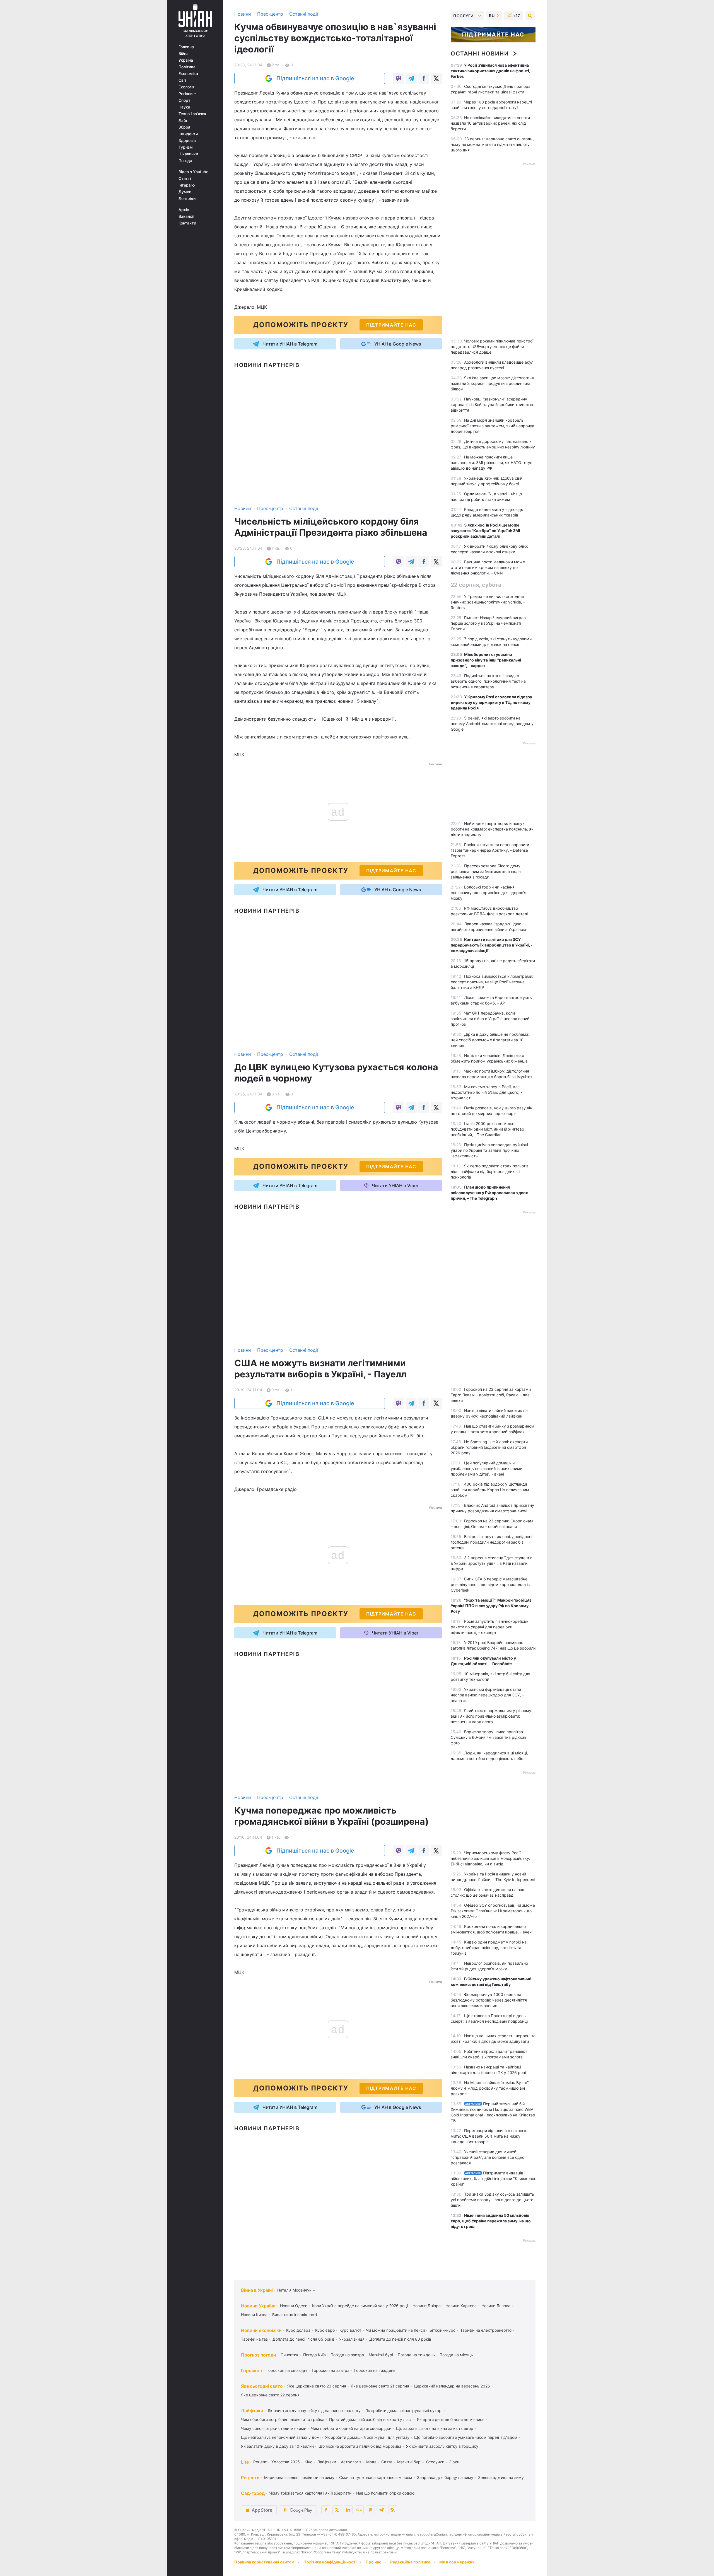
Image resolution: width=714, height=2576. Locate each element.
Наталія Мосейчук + (296, 2290)
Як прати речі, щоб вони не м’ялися (451, 2419)
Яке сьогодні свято (262, 2386)
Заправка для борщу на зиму (445, 2477)
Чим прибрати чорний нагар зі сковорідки (351, 2428)
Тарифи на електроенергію (486, 2330)
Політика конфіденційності (330, 2562)
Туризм (186, 147)
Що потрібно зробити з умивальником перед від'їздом (466, 2437)
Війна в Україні (257, 2290)
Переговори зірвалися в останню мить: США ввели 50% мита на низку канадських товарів (489, 2136)
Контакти (187, 223)
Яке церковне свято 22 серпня (270, 2395)
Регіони (186, 94)
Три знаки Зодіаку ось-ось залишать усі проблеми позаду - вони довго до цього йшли (492, 2200)
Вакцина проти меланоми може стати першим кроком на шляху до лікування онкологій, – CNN (488, 567)
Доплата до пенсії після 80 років (400, 2339)
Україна (186, 60)
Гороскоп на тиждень (375, 2370)
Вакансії (186, 216)
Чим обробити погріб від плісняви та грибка (283, 2419)
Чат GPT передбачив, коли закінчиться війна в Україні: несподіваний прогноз (490, 1019)
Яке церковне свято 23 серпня (317, 2386)
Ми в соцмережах (457, 2562)
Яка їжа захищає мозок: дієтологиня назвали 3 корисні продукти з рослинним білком (492, 383)
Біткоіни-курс (442, 2330)
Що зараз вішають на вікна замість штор (435, 2428)
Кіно (308, 2462)
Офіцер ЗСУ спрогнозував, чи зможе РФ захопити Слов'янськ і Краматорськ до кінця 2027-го (493, 1911)
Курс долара (298, 2330)
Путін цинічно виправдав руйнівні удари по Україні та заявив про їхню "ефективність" (489, 1150)
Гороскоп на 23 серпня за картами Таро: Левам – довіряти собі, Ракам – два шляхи (491, 1395)
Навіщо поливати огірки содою (385, 2493)
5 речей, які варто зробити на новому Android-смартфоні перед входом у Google (492, 724)
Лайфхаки (252, 2411)
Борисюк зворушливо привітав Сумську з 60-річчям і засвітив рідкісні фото (488, 1737)
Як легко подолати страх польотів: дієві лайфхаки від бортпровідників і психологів (490, 1171)
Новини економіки (261, 2330)
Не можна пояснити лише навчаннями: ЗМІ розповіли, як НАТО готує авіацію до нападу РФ (492, 463)
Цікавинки (188, 154)
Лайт (183, 120)
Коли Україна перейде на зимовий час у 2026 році (360, 2306)
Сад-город (253, 2493)
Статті (185, 178)
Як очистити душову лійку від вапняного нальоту (314, 2410)
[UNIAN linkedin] (348, 2510)
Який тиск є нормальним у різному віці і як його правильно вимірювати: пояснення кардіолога (491, 1716)
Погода (185, 161)
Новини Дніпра (427, 2306)
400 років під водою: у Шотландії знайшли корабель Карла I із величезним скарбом (490, 1490)
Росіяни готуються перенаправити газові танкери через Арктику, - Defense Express (490, 850)
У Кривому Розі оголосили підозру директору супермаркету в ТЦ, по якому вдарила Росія (491, 702)
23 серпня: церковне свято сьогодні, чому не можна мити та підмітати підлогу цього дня (493, 144)
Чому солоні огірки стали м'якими (274, 2428)
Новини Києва (254, 2315)
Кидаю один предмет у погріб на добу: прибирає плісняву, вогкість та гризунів (489, 1948)
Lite (245, 2462)
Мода (371, 2462)
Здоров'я (187, 141)
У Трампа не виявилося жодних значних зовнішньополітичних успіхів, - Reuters (488, 602)
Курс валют (350, 2330)
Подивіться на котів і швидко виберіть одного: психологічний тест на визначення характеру (488, 681)
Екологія (186, 87)
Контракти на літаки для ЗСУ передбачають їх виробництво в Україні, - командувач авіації (492, 945)
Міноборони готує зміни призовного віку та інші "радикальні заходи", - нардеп (486, 660)
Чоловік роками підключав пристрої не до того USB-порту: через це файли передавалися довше (492, 347)
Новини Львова (496, 2306)
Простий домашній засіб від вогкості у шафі (371, 2419)
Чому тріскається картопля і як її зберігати (310, 2493)
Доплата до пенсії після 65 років (303, 2339)
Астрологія (351, 2462)
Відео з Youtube (193, 172)
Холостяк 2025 (286, 2462)
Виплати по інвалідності (295, 2315)
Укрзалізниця (352, 2339)
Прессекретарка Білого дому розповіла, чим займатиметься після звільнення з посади (486, 871)
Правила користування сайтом (264, 2562)
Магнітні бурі (381, 2355)
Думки (185, 192)
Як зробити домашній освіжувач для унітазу (367, 2437)
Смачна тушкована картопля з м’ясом (376, 2477)
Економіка (188, 74)
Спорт (184, 100)
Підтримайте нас (493, 35)
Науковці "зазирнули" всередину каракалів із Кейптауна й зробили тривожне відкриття (493, 405)
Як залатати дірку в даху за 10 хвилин (277, 2446)
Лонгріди (187, 199)
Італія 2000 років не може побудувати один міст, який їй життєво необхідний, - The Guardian (487, 1129)
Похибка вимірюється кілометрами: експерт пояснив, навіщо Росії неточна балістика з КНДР (492, 982)
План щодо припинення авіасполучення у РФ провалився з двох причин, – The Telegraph (489, 1193)
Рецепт (260, 2462)
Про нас (373, 2562)
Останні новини (480, 54)
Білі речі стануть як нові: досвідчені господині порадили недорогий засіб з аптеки (491, 1542)
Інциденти (188, 134)
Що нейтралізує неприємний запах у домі (281, 2437)
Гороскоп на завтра (331, 2370)
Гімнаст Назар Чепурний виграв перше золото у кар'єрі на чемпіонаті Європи (488, 623)
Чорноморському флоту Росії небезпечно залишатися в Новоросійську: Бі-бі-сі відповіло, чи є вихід (490, 1858)
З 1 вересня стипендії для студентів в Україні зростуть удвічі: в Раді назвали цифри (492, 1563)
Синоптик (290, 2355)
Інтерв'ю (187, 185)
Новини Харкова (461, 2306)
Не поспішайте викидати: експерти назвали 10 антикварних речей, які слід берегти (490, 123)
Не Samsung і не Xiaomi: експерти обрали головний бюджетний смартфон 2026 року (489, 1447)
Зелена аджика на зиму (501, 2477)
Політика (187, 67)
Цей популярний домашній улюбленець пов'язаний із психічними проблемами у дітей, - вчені (487, 1468)
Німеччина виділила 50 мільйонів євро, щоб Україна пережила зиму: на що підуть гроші (491, 2221)
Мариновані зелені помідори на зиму (299, 2477)
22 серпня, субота (476, 585)
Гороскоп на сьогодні (287, 2370)
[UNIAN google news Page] (359, 2510)
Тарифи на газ (254, 2339)
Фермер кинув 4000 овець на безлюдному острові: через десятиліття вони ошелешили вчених (489, 2000)
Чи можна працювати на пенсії (395, 2330)
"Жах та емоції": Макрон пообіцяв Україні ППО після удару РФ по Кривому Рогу (491, 1606)
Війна (184, 54)
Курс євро (325, 2330)
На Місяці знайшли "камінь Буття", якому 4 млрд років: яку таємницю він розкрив (490, 2088)
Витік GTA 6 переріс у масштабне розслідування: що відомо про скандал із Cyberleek (490, 1584)
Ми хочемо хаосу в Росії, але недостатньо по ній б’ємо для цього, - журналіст (486, 1092)
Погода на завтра (347, 2355)
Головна (186, 47)
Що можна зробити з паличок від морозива (360, 2446)
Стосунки (435, 2462)
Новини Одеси (294, 2306)
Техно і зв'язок (192, 114)
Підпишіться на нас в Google (315, 78)
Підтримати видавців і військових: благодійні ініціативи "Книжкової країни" (493, 2178)
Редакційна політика (410, 2562)
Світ (183, 80)
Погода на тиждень (416, 2355)
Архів (184, 210)
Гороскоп (251, 2370)
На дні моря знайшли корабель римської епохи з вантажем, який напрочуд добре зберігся (493, 426)
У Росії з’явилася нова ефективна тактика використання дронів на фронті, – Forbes (492, 71)
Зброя (184, 127)
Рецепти (250, 2478)
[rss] (393, 2510)
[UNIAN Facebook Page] (326, 2510)
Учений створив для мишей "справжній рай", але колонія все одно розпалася (488, 2157)
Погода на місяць (456, 2355)
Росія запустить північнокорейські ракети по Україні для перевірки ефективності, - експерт (490, 1627)
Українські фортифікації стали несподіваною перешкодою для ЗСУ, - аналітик (487, 1695)
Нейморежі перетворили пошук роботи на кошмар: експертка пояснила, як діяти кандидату (492, 829)
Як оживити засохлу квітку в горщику (442, 2446)
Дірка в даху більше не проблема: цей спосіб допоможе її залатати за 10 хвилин (490, 1040)
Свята (387, 2462)
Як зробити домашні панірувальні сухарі (404, 2410)
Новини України (258, 2306)
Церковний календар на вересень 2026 (452, 2386)
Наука (184, 107)
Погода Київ (314, 2355)
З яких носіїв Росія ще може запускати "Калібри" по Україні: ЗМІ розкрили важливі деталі (485, 531)
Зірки (454, 2462)
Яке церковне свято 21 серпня (380, 2386)
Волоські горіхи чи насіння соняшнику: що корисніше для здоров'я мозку (489, 893)
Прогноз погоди (259, 2355)
